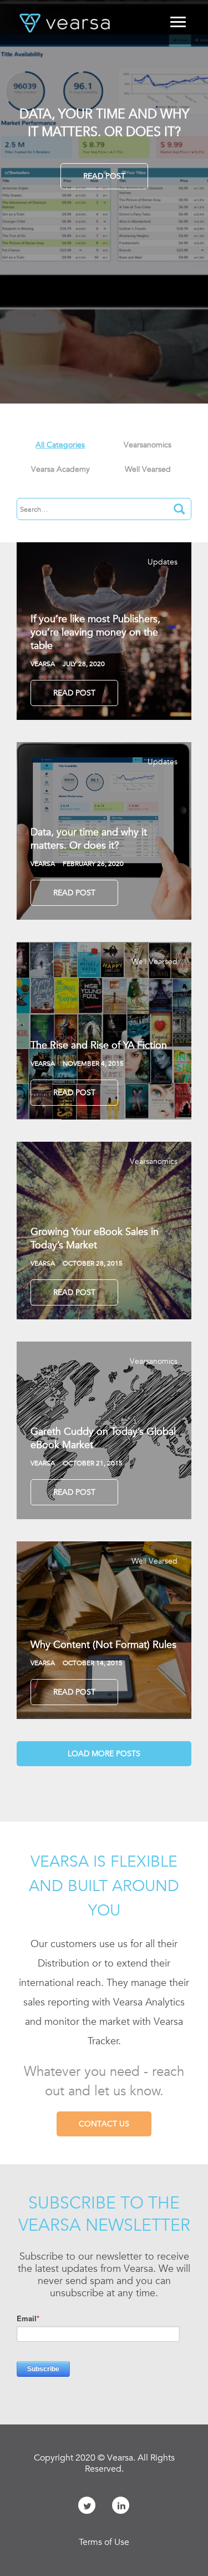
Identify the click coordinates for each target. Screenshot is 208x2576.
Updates (163, 562)
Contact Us (104, 2124)
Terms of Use (104, 2542)
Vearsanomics (154, 1161)
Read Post (104, 176)
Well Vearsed (154, 961)
